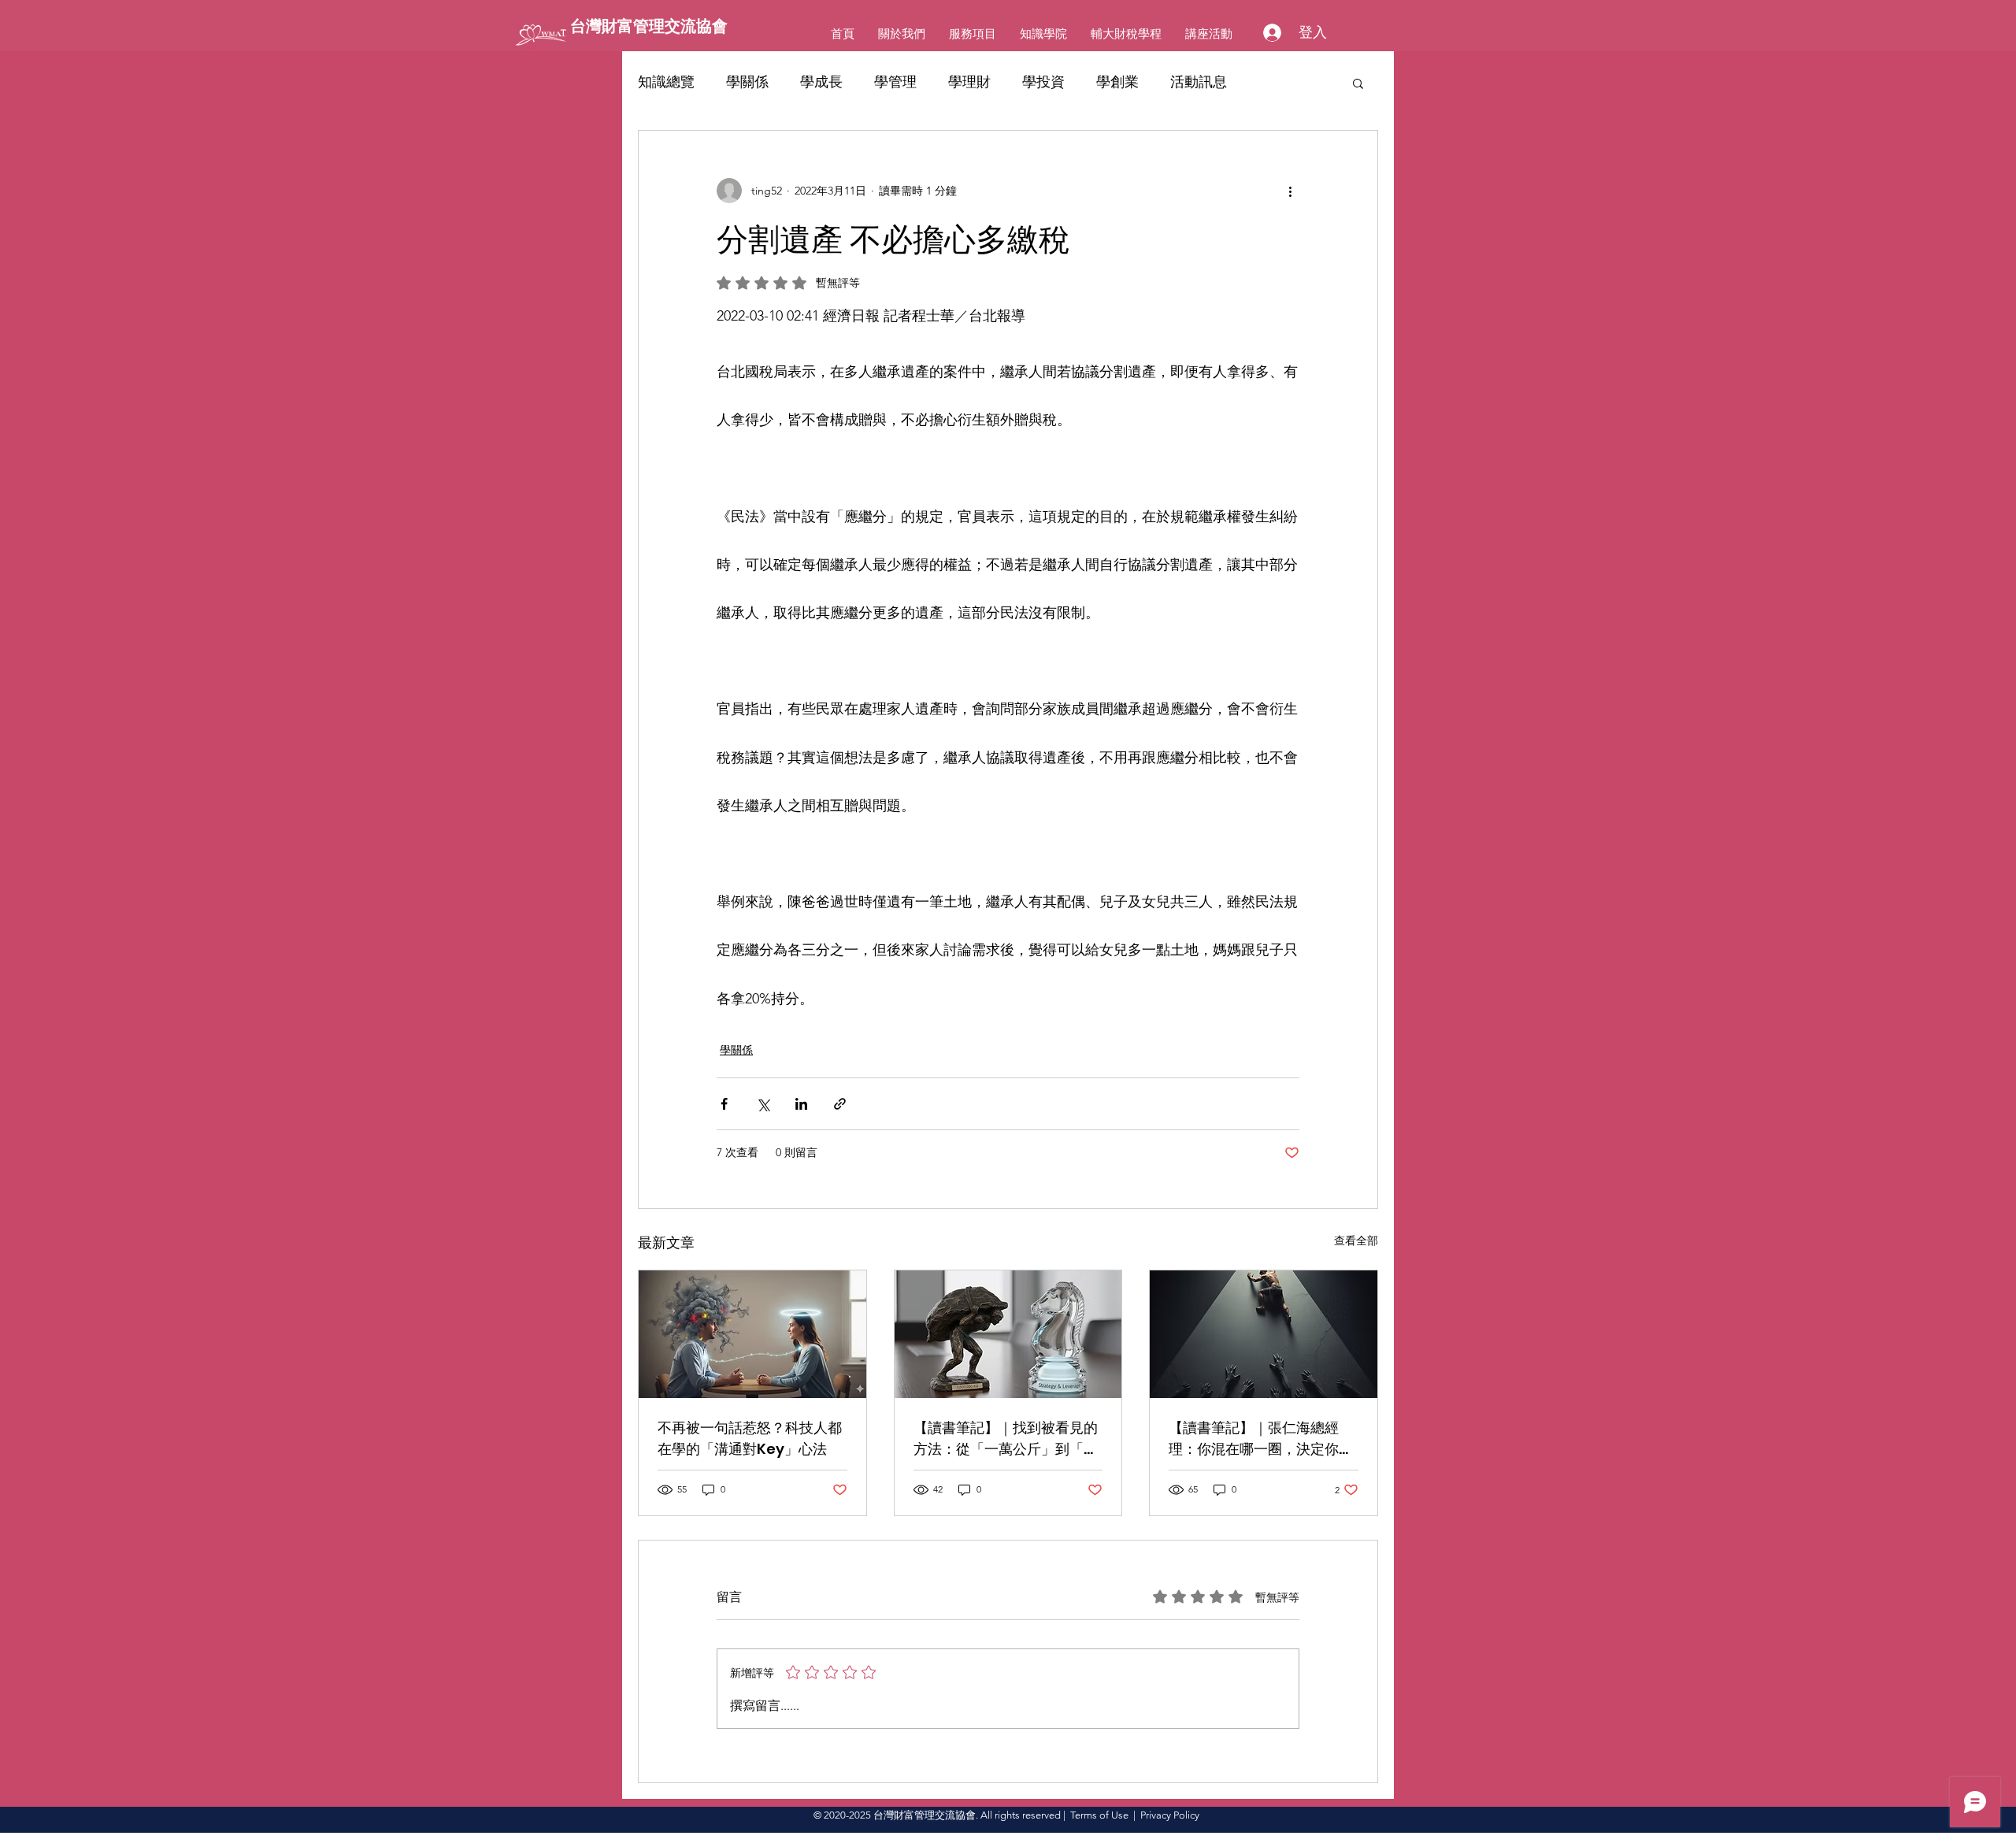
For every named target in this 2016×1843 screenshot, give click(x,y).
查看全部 (1356, 1240)
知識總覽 (666, 82)
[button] (1358, 83)
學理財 (969, 82)
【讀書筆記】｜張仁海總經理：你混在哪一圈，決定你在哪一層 (1261, 1439)
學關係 (747, 82)
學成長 (821, 82)
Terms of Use (1099, 1815)
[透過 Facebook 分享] (724, 1104)
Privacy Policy (1170, 1815)
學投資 (1043, 82)
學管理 (895, 82)
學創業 (1117, 82)
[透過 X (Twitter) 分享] (763, 1104)
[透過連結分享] (840, 1104)
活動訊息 (1199, 82)
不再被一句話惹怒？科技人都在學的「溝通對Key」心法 (750, 1438)
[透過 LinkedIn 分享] (801, 1104)
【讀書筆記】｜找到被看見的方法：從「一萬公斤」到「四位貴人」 (1006, 1439)
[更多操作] (1290, 191)
